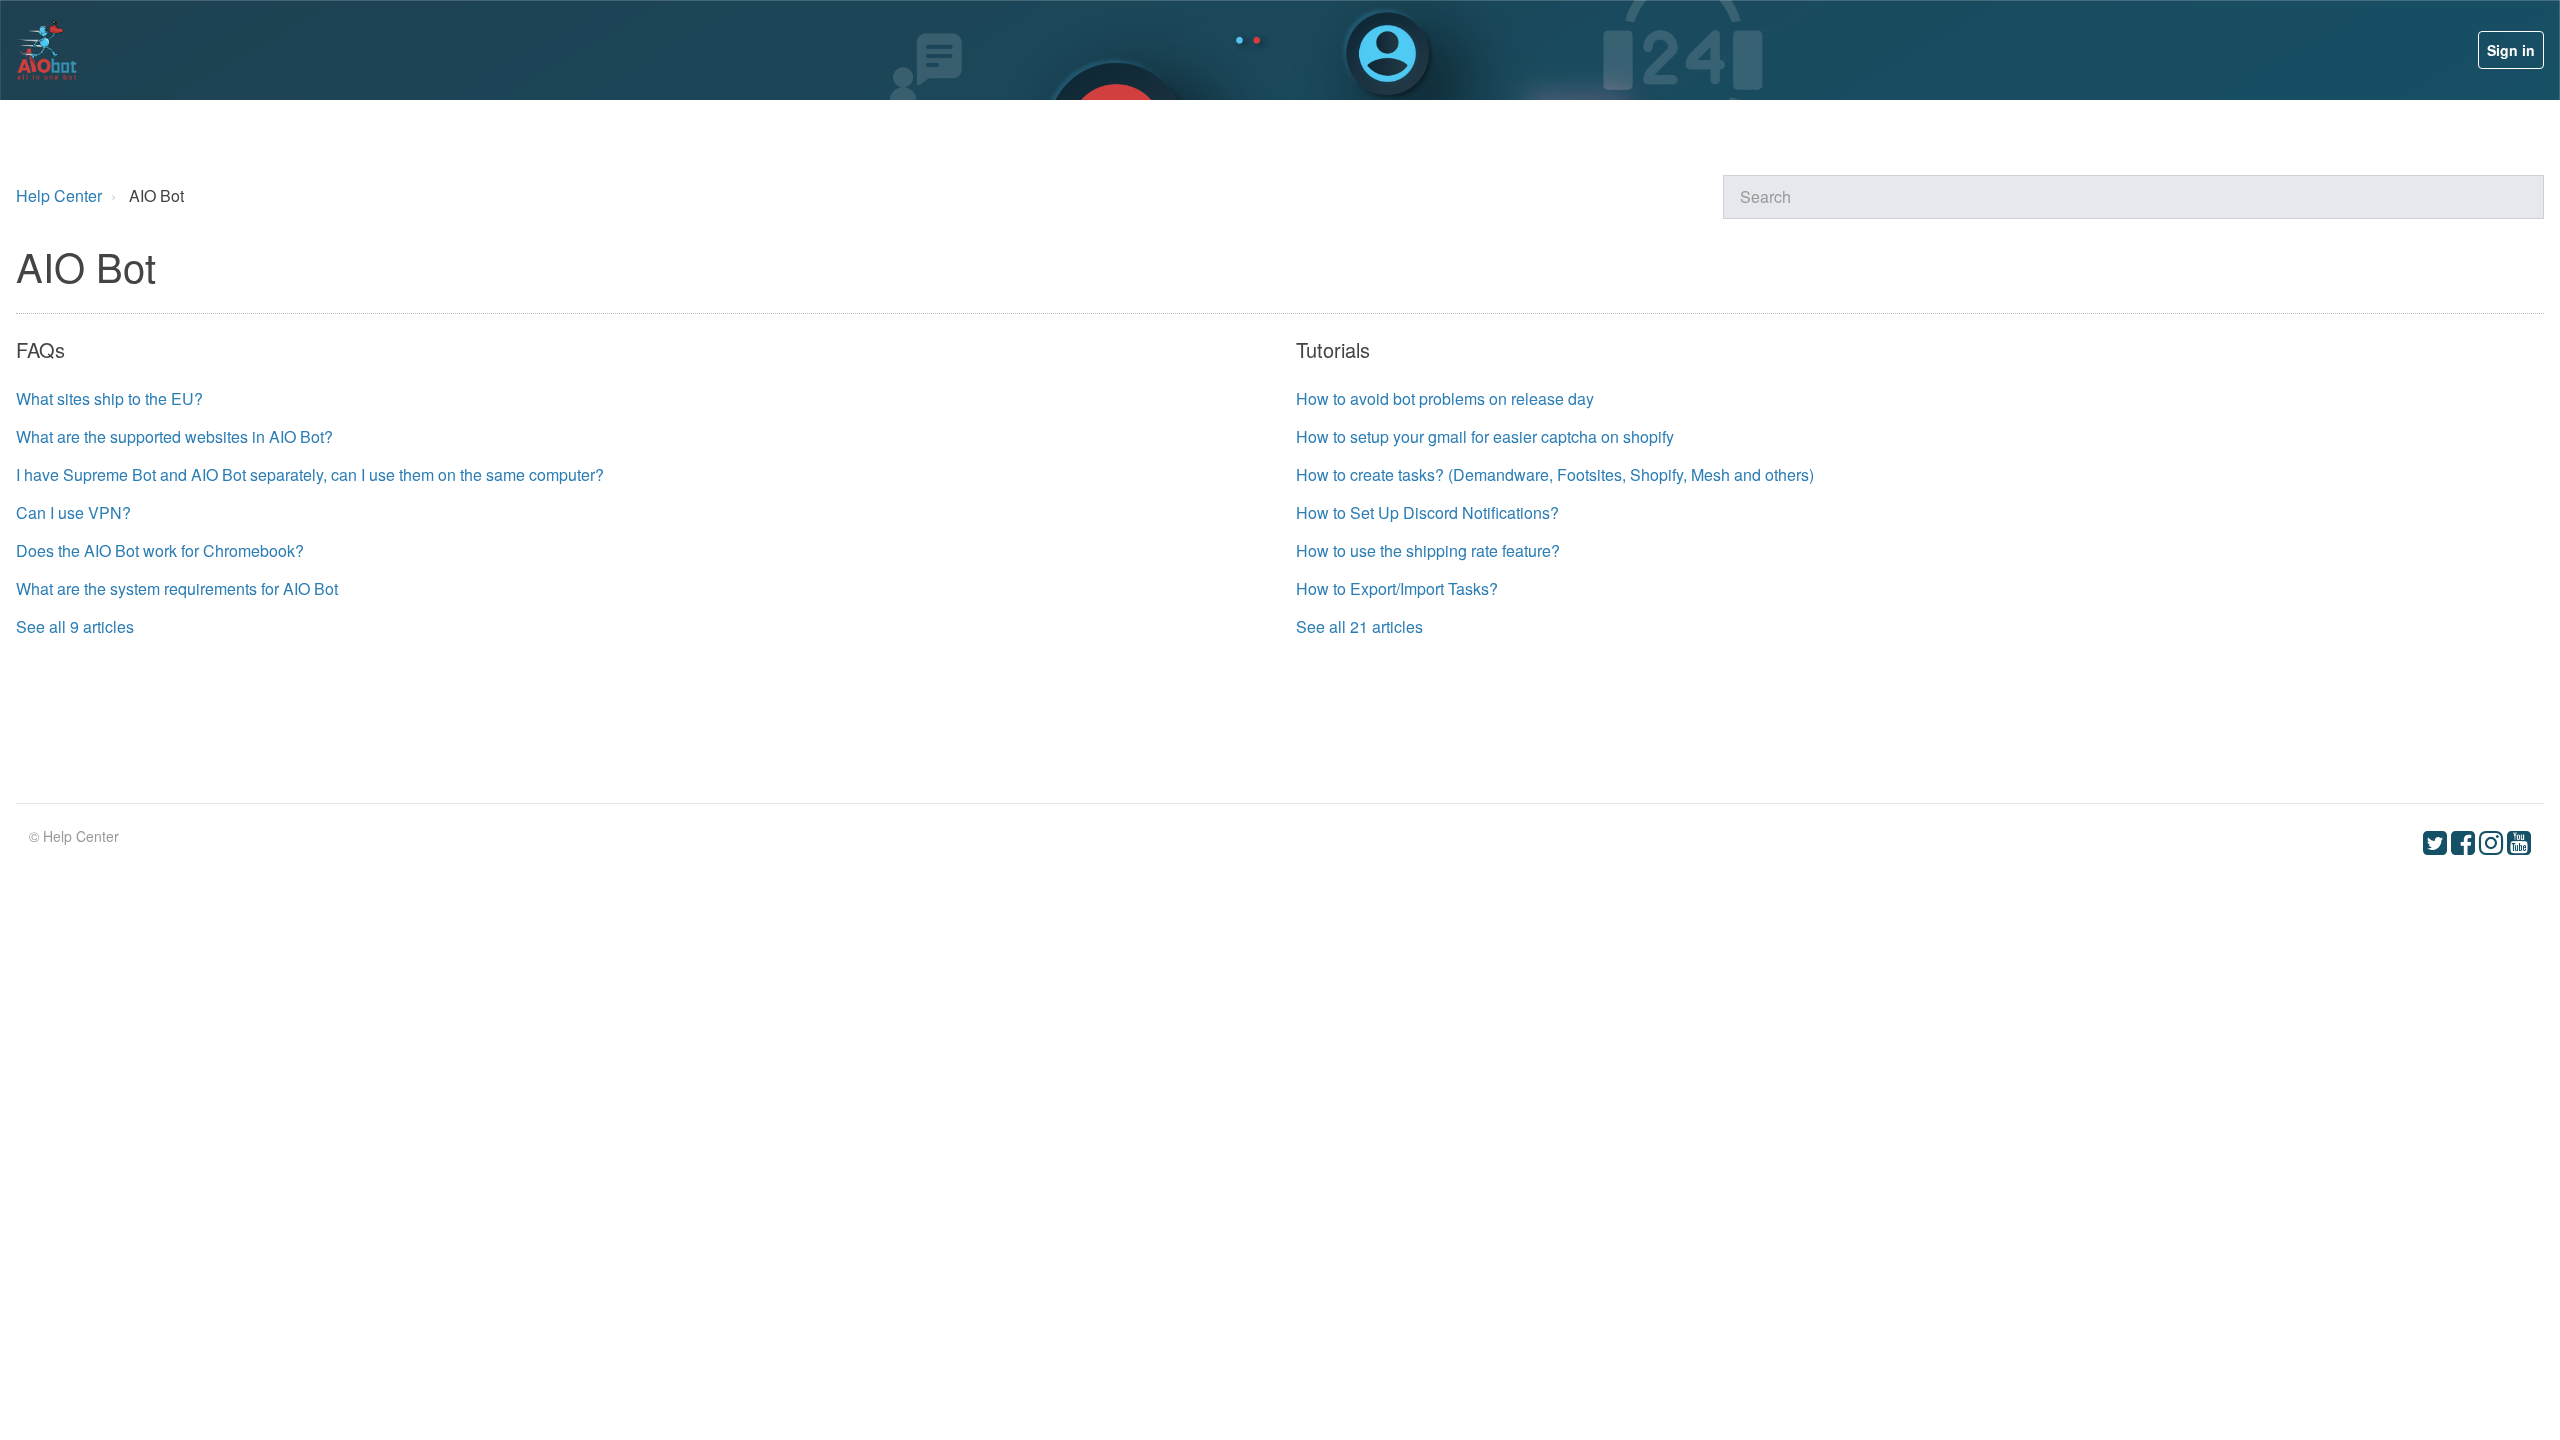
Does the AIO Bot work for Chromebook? (160, 550)
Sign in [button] (2511, 50)
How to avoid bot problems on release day (1445, 398)
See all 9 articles (75, 626)
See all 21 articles (1359, 626)
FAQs (40, 349)
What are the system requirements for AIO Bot (177, 588)
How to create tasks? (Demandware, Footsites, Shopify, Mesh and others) (1555, 474)
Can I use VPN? (73, 512)
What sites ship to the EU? (109, 398)
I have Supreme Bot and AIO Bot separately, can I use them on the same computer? (310, 474)
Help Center (61, 195)
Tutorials (1333, 349)
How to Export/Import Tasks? (1397, 588)
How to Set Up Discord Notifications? (1427, 512)
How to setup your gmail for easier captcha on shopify (1485, 436)
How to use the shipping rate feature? (1428, 550)
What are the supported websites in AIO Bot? (174, 436)
